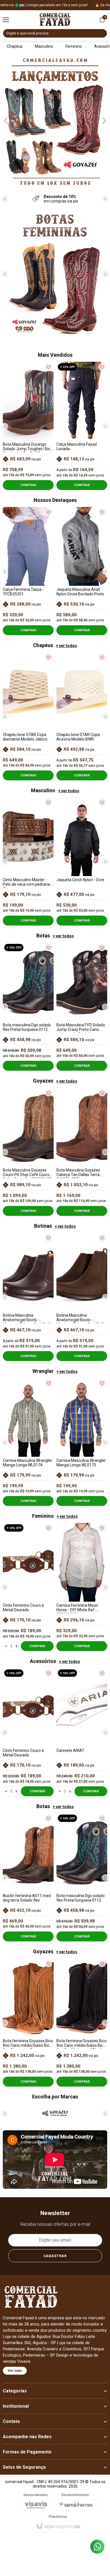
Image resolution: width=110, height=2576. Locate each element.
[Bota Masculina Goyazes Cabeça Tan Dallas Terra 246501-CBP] (82, 1152)
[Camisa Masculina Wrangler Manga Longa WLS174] (28, 1442)
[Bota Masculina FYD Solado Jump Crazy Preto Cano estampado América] (82, 1007)
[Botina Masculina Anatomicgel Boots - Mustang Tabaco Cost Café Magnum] (28, 1297)
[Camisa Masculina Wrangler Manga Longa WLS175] (82, 1442)
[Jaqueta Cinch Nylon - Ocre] (82, 861)
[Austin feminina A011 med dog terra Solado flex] (28, 1877)
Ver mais (15, 2371)
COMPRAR (28, 485)
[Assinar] (55, 2256)
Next (104, 120)
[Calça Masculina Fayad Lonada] (82, 426)
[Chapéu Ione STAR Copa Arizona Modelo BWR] (82, 716)
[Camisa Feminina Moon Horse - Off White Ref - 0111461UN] (82, 1587)
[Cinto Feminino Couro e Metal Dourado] (28, 1587)
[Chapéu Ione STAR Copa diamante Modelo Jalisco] (28, 716)
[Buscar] (102, 33)
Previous (6, 120)
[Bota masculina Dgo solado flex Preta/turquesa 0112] (28, 1007)
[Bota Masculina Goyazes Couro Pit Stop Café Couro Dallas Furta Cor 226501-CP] (28, 1152)
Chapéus (15, 46)
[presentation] (5, 199)
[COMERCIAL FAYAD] (55, 19)
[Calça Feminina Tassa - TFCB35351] (28, 571)
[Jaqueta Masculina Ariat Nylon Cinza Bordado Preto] (82, 571)
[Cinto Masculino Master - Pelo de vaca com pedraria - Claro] (28, 861)
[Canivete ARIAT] (82, 1732)
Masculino (44, 46)
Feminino (74, 46)
